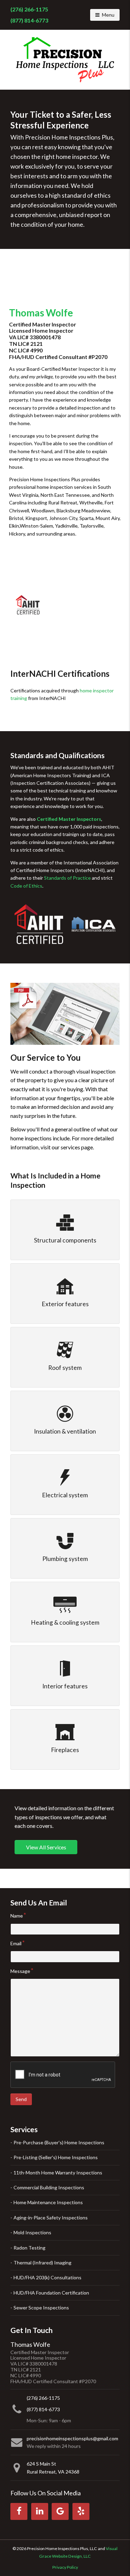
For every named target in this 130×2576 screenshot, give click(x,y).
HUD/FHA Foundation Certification (51, 2293)
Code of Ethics (26, 886)
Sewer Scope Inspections (41, 2308)
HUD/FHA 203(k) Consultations (47, 2277)
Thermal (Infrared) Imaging (42, 2263)
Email (16, 1943)
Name (17, 1916)
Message (20, 1971)
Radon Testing (29, 2248)
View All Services (46, 1847)
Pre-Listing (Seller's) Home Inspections (56, 2157)
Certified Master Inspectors (69, 819)
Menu (111, 15)
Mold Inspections (32, 2232)
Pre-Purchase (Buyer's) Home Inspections (59, 2142)
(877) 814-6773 (29, 20)
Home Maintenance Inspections (48, 2202)
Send (21, 2099)
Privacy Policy (65, 2567)
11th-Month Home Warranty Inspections (58, 2173)
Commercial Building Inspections (49, 2187)
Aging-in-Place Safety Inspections (51, 2218)
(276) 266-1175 (29, 9)
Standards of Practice (67, 878)
